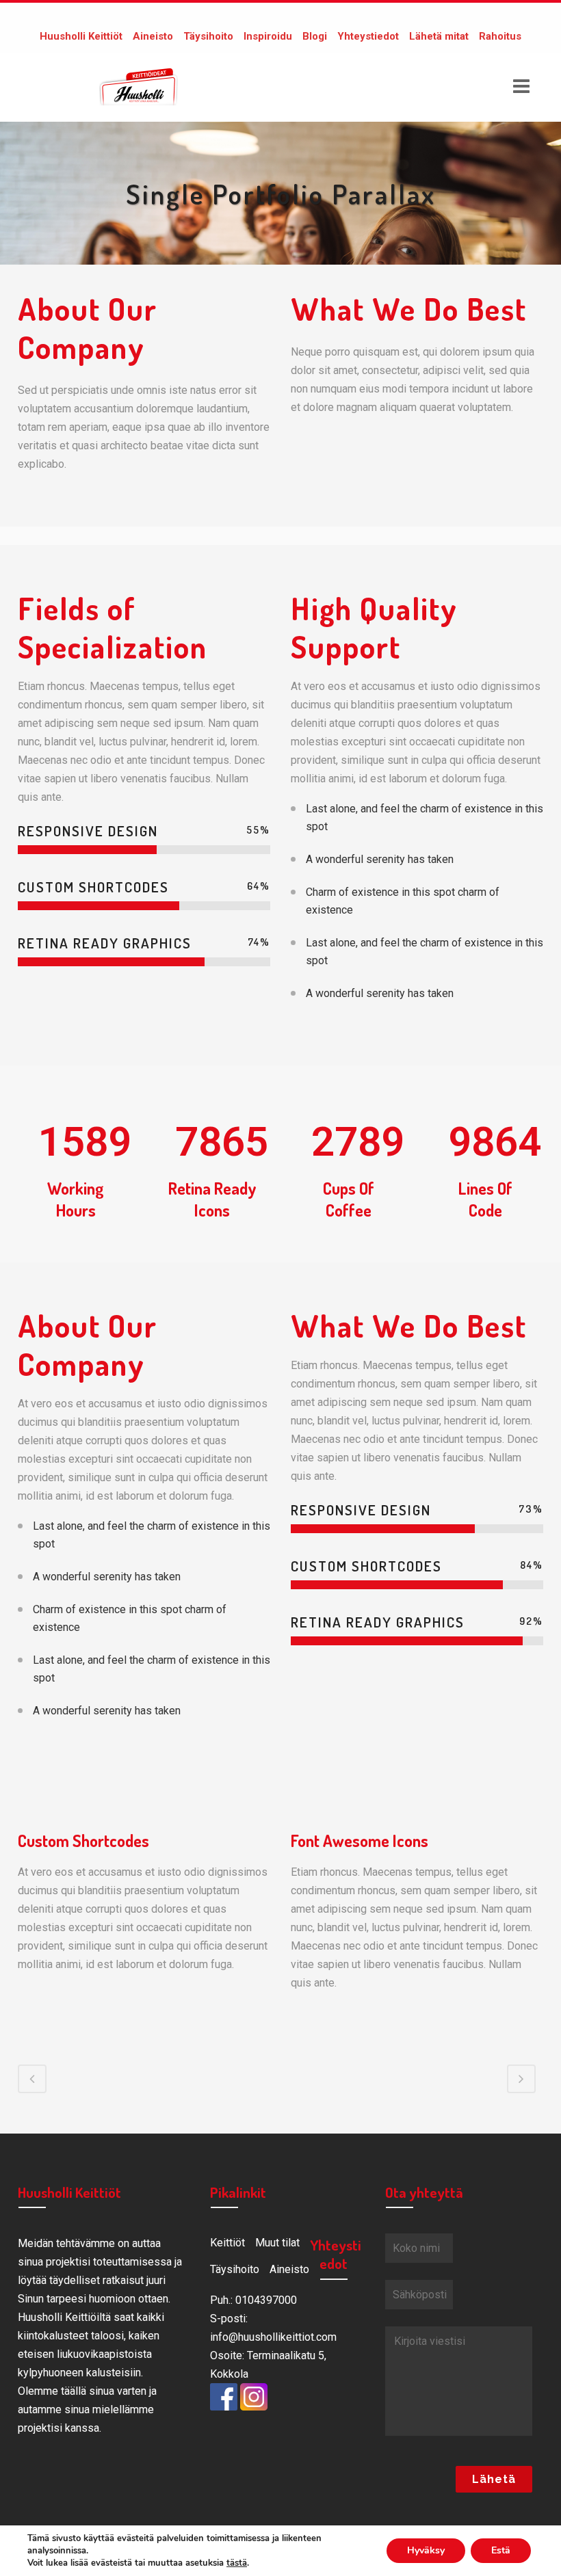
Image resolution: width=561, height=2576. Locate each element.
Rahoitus (500, 36)
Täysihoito (208, 36)
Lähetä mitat (439, 36)
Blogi (315, 36)
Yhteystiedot (368, 36)
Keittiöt (227, 2243)
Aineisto (153, 36)
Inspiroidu (268, 36)
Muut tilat (277, 2243)
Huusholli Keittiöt (81, 36)
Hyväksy (426, 2550)
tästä (237, 2563)
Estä (501, 2550)
